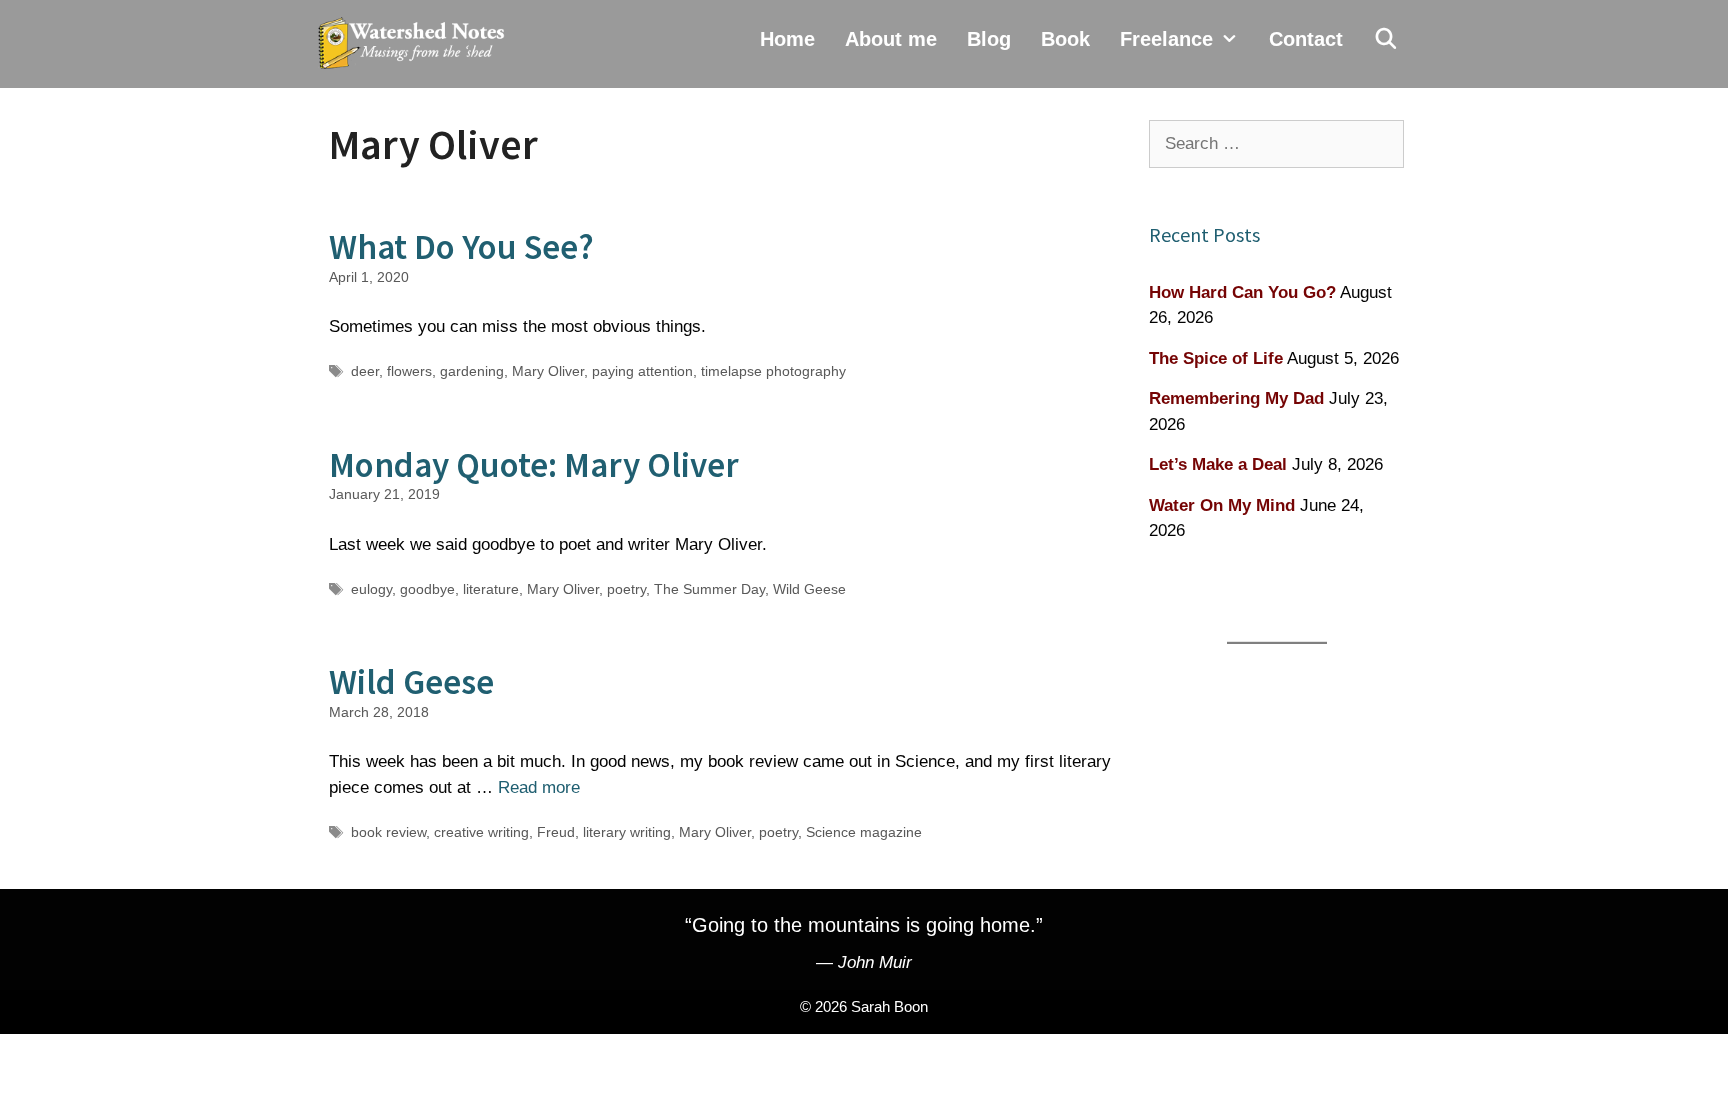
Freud (556, 832)
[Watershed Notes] (416, 44)
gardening (472, 371)
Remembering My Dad (1236, 398)
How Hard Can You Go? (1242, 292)
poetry (626, 589)
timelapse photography (773, 371)
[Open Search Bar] (1386, 39)
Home (787, 39)
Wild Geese (809, 589)
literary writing (627, 832)
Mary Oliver (548, 371)
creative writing (481, 832)
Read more (539, 787)
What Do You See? (461, 247)
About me (891, 39)
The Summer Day (709, 589)
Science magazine (864, 832)
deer (365, 371)
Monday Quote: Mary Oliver (534, 465)
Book (1065, 39)
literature (491, 589)
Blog (989, 39)
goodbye (427, 589)
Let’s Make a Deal (1218, 464)
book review (388, 832)
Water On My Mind (1222, 505)
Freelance (1166, 39)
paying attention (642, 371)
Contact (1306, 39)
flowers (409, 371)
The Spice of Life (1216, 358)
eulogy (371, 589)
